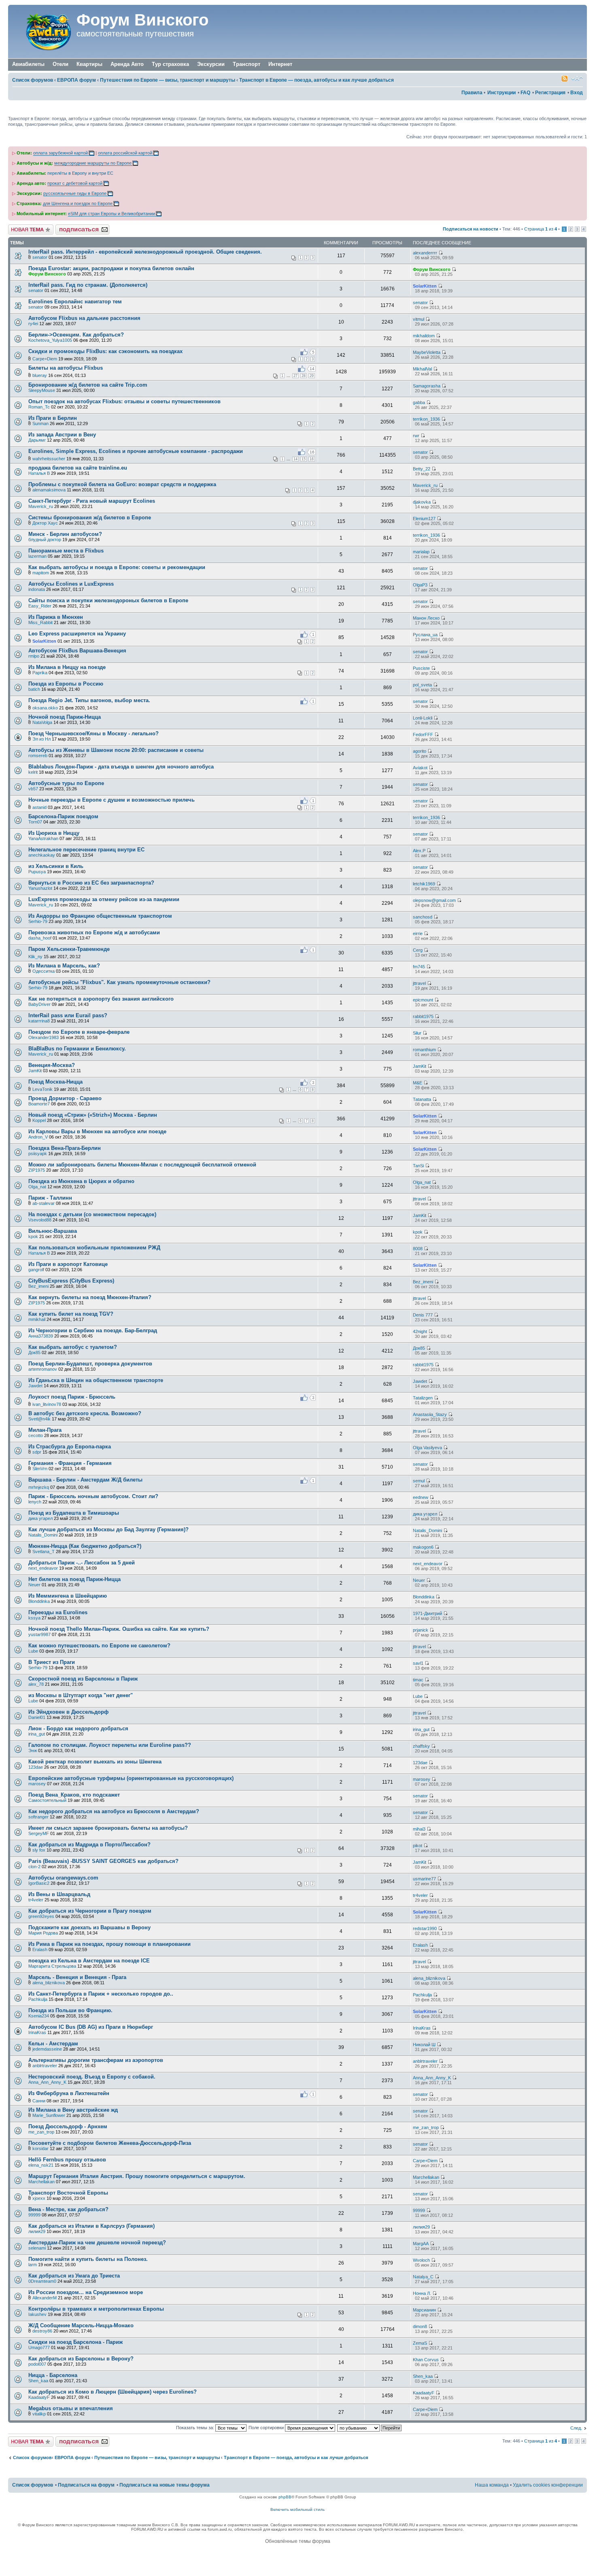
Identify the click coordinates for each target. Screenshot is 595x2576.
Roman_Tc (39, 407)
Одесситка (44, 971)
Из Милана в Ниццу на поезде (67, 667)
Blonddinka (39, 1601)
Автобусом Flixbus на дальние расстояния (84, 318)
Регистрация (550, 93)
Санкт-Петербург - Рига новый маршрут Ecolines (92, 501)
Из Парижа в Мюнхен (56, 617)
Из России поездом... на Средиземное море (86, 2292)
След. (576, 2428)
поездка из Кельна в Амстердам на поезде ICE (89, 1961)
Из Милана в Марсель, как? (64, 966)
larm (33, 2265)
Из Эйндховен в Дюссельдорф (68, 1712)
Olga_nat (37, 1187)
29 (312, 376)
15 (304, 459)
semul (419, 1481)
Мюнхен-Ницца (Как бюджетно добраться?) (85, 1546)
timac (418, 1680)
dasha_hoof (40, 938)
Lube (33, 1651)
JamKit (35, 1071)
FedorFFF (423, 734)
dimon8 (420, 2326)
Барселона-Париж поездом (63, 816)
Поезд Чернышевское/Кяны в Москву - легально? (93, 733)
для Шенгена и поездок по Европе (78, 203)
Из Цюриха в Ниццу (54, 833)
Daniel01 (37, 1717)
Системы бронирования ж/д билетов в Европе (90, 518)
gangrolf (36, 1270)
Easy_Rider (40, 606)
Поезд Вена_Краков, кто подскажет (74, 1795)
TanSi (418, 1166)
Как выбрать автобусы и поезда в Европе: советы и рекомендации (117, 567)
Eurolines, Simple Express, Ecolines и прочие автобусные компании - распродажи (136, 451)
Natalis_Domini (43, 1535)
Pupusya (37, 872)
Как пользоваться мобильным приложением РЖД (94, 1248)
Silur (417, 1033)
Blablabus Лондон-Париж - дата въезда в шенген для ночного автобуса (121, 767)
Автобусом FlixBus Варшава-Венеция (77, 651)
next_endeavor (43, 1568)
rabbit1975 (423, 1016)
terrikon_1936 (426, 419)
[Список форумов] (43, 32)
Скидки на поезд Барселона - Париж (75, 2342)
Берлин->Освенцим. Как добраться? (76, 335)
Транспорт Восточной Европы (68, 2193)
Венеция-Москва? (52, 1065)
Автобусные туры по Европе (66, 783)
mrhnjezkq (39, 1487)
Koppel (39, 1120)
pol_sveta (422, 685)
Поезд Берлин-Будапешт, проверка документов (90, 1364)
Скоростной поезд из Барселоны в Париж (83, 1679)
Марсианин (424, 2310)
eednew (421, 1497)
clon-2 (34, 1867)
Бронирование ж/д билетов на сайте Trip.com (88, 385)
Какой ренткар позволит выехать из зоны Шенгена (95, 1762)
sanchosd (423, 917)
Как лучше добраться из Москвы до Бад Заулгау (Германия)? (108, 1529)
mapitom (41, 573)
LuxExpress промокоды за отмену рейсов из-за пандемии (104, 899)
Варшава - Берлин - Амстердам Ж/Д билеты (85, 1480)
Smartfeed (565, 78)
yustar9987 (39, 1634)
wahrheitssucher (49, 459)
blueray (40, 375)
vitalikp (39, 2414)
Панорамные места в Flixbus (66, 551)
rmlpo (34, 656)
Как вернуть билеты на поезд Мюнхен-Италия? (90, 1297)
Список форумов (33, 80)
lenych (35, 1502)
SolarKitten (425, 286)
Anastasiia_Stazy (430, 1414)
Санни (39, 2101)
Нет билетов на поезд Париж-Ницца (74, 1579)
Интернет (280, 64)
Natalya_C (423, 2277)
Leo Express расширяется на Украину (77, 634)
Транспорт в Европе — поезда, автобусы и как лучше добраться (317, 80)
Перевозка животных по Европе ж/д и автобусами (94, 932)
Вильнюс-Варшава (53, 1231)
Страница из (541, 229)
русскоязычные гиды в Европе (75, 193)
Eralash (40, 1949)
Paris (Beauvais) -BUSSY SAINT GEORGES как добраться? (103, 1861)
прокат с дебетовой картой (75, 183)
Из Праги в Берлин (53, 418)
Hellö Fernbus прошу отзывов (67, 2160)
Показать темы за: (196, 2428)
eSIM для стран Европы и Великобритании (112, 214)
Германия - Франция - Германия (70, 1463)
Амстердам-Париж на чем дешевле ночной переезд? (97, 2243)
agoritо (420, 751)
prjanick (421, 1630)
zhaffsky (421, 1746)
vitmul (419, 319)
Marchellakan (41, 2182)
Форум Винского (142, 20)
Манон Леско (426, 618)
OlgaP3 (420, 585)
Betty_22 (422, 469)
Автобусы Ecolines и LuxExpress (71, 584)
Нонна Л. (422, 2293)
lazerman (37, 556)
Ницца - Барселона (53, 2375)
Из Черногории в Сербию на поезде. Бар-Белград (93, 1330)
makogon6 (423, 1547)
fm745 (419, 967)
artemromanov (43, 1369)
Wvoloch (421, 2260)
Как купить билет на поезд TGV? (71, 1314)
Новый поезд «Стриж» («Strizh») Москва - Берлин (93, 1115)
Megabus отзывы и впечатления (71, 2408)
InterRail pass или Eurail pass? (68, 1015)
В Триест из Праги (52, 1662)
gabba (419, 402)
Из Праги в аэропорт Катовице (68, 1264)
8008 (418, 1249)
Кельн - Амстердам (53, 2044)
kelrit (33, 772)
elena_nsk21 (41, 2165)
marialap (421, 552)
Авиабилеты (28, 64)
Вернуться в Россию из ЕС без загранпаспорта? (91, 883)
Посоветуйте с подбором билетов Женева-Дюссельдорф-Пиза (110, 2143)
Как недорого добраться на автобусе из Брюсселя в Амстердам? (114, 1811)
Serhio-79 (38, 921)
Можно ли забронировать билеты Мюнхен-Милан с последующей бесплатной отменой (142, 1165)
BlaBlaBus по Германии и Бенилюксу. (77, 1049)
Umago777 (39, 2347)
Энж (33, 1750)
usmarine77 (424, 1879)
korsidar (40, 2148)
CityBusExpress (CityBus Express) (71, 1281)
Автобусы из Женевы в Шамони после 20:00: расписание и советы (116, 750)
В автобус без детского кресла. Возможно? (85, 1413)
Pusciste (421, 668)
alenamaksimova (49, 490)
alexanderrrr (425, 253)
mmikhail (37, 1319)
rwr (416, 436)
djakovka (422, 502)
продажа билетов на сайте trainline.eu (78, 468)
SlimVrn (40, 1469)
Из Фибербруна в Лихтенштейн (69, 2093)
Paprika (40, 673)
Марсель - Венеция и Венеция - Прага (77, 1977)
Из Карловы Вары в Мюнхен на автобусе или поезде (97, 1131)
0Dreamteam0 (42, 2281)
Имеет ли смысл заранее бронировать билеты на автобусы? (108, 1828)
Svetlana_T (44, 1552)
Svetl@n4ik (39, 1419)
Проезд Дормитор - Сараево (65, 1098)
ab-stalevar (44, 1203)
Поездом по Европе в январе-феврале (79, 1032)
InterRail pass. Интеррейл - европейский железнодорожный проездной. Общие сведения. (145, 252)
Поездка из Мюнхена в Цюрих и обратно (81, 1181)
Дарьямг (37, 440)
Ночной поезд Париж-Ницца (65, 717)
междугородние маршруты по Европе (93, 163)
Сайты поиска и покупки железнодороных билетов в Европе (108, 600)
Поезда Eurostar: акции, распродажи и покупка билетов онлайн (111, 268)
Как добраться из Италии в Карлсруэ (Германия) (91, 2226)
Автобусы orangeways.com (63, 1878)
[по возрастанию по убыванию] (370, 2428)
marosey (37, 1784)
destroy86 (42, 2331)
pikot (418, 1846)
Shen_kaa (38, 2381)
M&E (418, 1083)
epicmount (423, 1000)
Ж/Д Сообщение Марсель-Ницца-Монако (81, 2325)
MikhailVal (422, 369)
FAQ (525, 93)
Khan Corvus (426, 2360)
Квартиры (89, 64)
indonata (37, 589)
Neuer (34, 1585)
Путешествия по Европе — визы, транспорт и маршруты (168, 80)
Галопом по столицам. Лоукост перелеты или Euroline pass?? (110, 1745)
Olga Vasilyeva (427, 1448)
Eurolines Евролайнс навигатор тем (75, 302)
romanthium (424, 1050)
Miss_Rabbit (40, 622)
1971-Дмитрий (427, 1613)
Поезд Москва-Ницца (55, 1082)
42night (420, 1331)
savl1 (418, 1663)
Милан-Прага (45, 1430)
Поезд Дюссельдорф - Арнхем (68, 2126)
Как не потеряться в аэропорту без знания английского (101, 999)
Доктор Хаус (45, 523)
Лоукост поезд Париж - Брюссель (72, 1397)
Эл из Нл (41, 739)
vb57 (33, 789)
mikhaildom (424, 336)
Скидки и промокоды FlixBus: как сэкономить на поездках (105, 351)
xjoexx (39, 2198)
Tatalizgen (423, 1398)
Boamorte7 (39, 1104)
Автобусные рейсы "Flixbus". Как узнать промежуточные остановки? (119, 982)
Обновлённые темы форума (298, 2541)
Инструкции (501, 93)
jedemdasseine (47, 2049)
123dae (36, 1767)
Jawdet (35, 1386)
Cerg (418, 950)
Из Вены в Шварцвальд (59, 1894)
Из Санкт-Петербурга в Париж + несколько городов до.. (101, 1994)
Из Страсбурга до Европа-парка (70, 1447)
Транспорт (246, 64)
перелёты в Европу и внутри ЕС (80, 173)
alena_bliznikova (49, 1983)
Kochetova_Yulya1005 (50, 340)
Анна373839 (41, 1336)
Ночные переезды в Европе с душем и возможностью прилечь (112, 800)
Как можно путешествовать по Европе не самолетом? (99, 1646)
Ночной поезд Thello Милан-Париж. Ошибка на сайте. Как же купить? (119, 1629)
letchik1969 (424, 884)
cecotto (36, 1435)
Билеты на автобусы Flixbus (66, 368)
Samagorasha (427, 386)
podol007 (37, 2364)
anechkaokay (42, 855)
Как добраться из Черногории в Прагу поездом (90, 1911)
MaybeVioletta (427, 352)
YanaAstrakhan (43, 838)
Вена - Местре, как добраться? (68, 2209)
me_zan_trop (41, 2132)
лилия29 (37, 2231)
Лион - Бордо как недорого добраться (78, 1728)
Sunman (40, 423)
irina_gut (37, 1734)
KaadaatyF (39, 2397)
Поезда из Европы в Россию (66, 684)
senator (40, 257)
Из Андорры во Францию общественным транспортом (100, 916)
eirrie (418, 933)
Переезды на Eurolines (58, 1612)
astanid (39, 807)
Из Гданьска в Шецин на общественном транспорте (96, 1380)
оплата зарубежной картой (61, 153)
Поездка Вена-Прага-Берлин (65, 1148)
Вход (577, 93)
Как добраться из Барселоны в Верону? (81, 2359)
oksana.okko (45, 708)
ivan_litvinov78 (47, 1404)
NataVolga (42, 722)
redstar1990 (425, 1928)
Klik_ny (35, 957)
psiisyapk (38, 1154)
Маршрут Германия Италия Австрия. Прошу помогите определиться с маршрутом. (137, 2176)
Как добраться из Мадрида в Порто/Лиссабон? (89, 1845)
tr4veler (36, 1900)
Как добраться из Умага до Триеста (74, 2276)
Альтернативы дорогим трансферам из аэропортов (96, 2060)
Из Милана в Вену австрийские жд (73, 2110)
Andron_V (38, 1137)
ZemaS (420, 2343)
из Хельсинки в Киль (56, 866)
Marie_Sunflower (49, 2115)
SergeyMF (39, 1833)
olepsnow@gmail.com (434, 900)
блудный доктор (45, 540)
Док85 (34, 1353)
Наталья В (39, 473)
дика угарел (40, 1518)
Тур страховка (170, 64)
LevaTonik (42, 1089)
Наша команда (492, 2485)
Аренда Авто (127, 64)
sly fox (39, 1850)
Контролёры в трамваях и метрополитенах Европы (96, 2309)
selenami (37, 2248)
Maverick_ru (425, 485)
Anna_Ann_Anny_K (47, 2082)
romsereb (38, 756)
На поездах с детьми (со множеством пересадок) (92, 1214)
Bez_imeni (38, 1286)
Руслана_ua (425, 635)
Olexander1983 (44, 1037)
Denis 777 (423, 1315)
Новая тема (20, 227)
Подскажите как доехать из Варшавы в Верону (89, 1927)
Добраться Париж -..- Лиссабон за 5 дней (82, 1563)
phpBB (285, 2497)
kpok (33, 1236)
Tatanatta (422, 1099)
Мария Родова (43, 1933)
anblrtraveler (45, 2066)
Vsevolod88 (40, 1220)
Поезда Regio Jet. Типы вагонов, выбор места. (89, 700)
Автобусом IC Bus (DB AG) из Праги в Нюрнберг (91, 2027)
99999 (34, 2215)
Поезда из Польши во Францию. (70, 2010)
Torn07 (35, 822)
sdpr (37, 1452)
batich (34, 689)
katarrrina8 (39, 1021)
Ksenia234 (39, 2016)
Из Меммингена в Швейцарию (68, 1596)
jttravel (419, 983)
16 (312, 459)
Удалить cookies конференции (548, 2485)
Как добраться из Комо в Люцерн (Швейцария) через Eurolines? (113, 2392)
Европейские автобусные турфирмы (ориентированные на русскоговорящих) (131, 1778)
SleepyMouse (42, 390)
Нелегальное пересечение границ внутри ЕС (86, 850)
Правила (472, 93)
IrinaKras (37, 2032)
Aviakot (420, 768)
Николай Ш (424, 2045)
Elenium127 (424, 519)
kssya (34, 1618)
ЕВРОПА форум (76, 80)
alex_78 (36, 1684)
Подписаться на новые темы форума (165, 2485)
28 (304, 376)
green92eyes (41, 1916)
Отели (61, 64)
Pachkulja (38, 1999)
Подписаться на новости (471, 229)
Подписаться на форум (80, 227)
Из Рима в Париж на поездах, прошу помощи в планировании (109, 1944)
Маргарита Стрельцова (52, 1966)
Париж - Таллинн (50, 1198)
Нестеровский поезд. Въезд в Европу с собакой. (92, 2077)
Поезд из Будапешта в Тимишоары (74, 1513)
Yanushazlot (40, 888)
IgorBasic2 (39, 1883)
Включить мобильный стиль (297, 2509)
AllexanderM (45, 2298)
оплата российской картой (125, 153)
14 (295, 459)
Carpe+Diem (45, 359)
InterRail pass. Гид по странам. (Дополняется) (88, 285)
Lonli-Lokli (423, 718)
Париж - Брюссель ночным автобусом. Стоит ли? (93, 1496)
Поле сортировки (267, 2428)
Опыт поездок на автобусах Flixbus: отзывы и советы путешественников (124, 401)
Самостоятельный (47, 1800)
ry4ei (33, 324)
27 (295, 376)
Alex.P (419, 851)
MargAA (421, 2244)
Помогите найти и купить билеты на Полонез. (88, 2259)
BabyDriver (39, 1004)
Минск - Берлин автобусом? (65, 534)
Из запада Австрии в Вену (62, 435)
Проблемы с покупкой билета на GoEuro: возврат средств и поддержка (122, 484)
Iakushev (37, 2314)
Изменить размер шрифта (577, 78)
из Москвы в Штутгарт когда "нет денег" (81, 1695)
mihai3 (419, 1829)
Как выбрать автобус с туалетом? (73, 1347)
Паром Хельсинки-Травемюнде (69, 949)
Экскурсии (211, 64)
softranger (38, 1817)
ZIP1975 (37, 1170)
